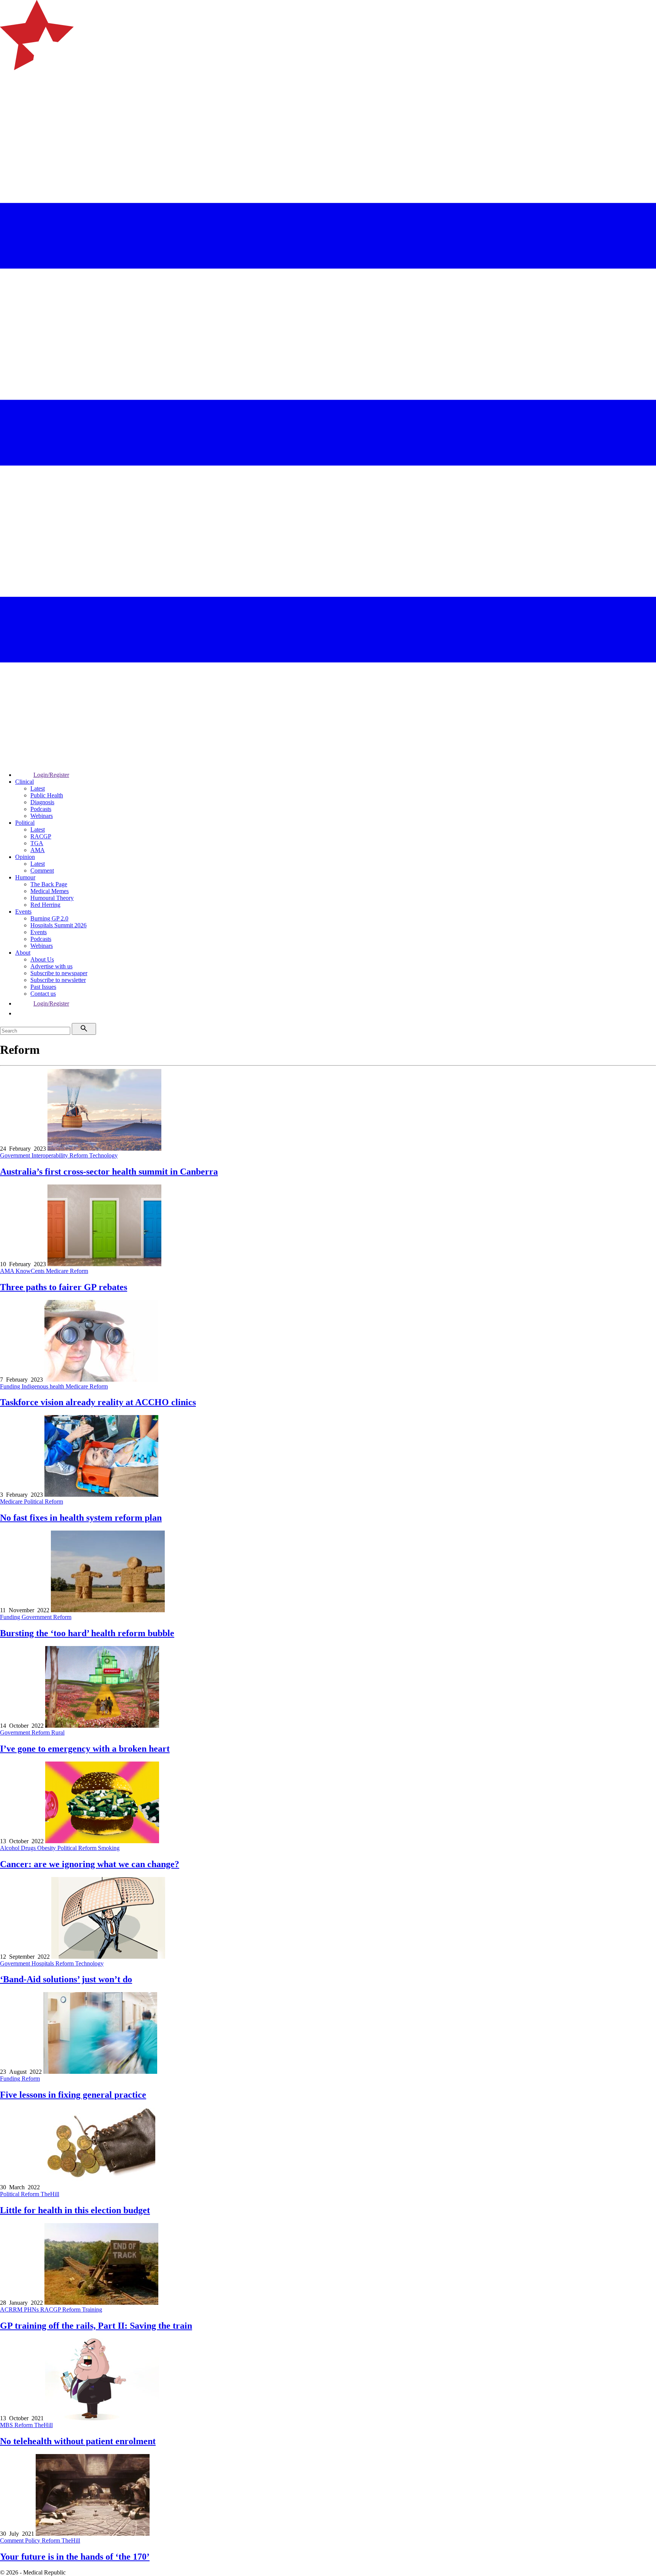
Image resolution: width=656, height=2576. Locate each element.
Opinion (25, 857)
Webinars (42, 816)
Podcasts (41, 809)
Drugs (29, 1848)
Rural (58, 1732)
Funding (11, 1386)
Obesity (47, 1848)
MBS (7, 2425)
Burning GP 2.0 (49, 918)
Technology (103, 1155)
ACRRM (12, 2310)
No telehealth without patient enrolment (78, 2441)
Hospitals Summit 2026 (58, 925)
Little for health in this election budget (75, 2210)
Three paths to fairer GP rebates (64, 1287)
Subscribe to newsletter (58, 980)
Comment (42, 871)
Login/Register (51, 775)
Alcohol (10, 1848)
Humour (25, 877)
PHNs (32, 2310)
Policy (33, 2540)
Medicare (58, 1271)
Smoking (109, 1848)
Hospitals (43, 1963)
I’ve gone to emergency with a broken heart (85, 1749)
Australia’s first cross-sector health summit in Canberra (109, 1172)
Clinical (24, 782)
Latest (38, 788)
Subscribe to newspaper (59, 973)
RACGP (41, 836)
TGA (37, 843)
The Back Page (49, 884)
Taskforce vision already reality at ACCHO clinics (98, 1402)
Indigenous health (44, 1386)
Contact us (43, 994)
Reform (79, 1155)
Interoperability (50, 1155)
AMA (38, 850)
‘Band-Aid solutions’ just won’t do (66, 1979)
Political (25, 823)
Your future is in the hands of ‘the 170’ (75, 2557)
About (23, 953)
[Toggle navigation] (9, 101)
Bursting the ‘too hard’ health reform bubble (87, 1633)
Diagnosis (42, 802)
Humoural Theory (52, 898)
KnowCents (31, 1271)
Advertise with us (51, 966)
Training (92, 2310)
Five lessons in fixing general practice (73, 2095)
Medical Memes (50, 891)
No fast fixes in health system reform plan (81, 1518)
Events (23, 912)
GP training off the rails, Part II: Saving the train (96, 2326)
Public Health (47, 795)
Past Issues (43, 987)
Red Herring (45, 905)
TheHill (50, 2194)
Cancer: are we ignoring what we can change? (90, 1864)
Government (16, 1155)
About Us (42, 959)
